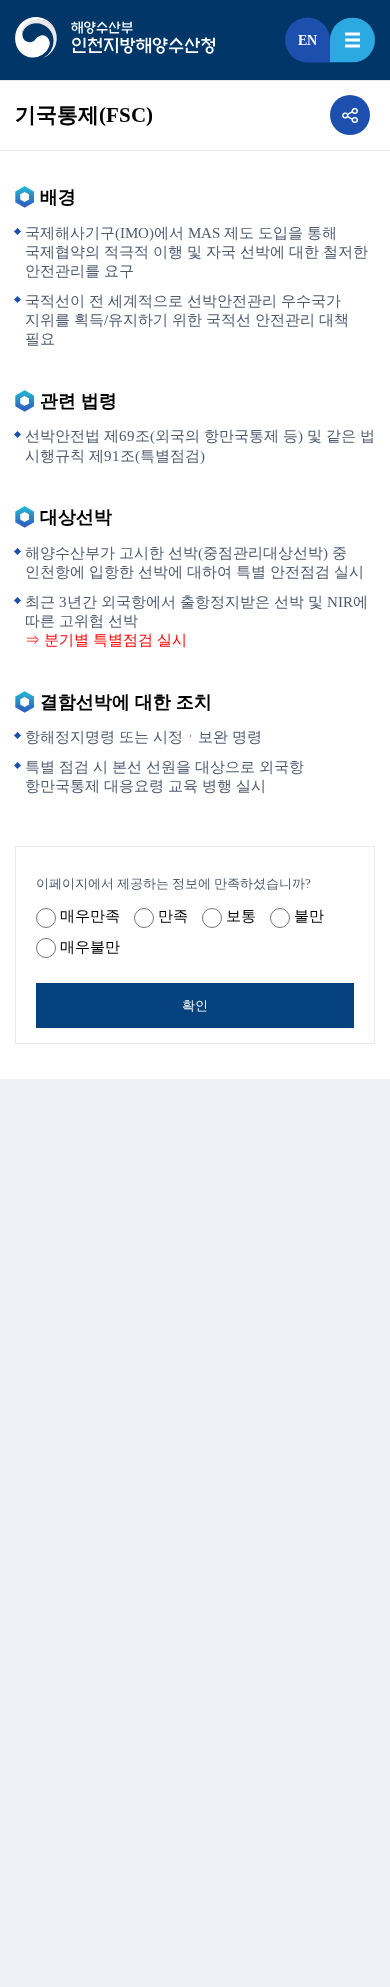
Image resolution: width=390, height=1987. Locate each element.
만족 (173, 916)
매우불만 (90, 947)
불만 (309, 916)
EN (307, 40)
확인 (195, 1005)
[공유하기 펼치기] (350, 115)
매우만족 (90, 916)
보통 (241, 916)
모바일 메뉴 (352, 40)
